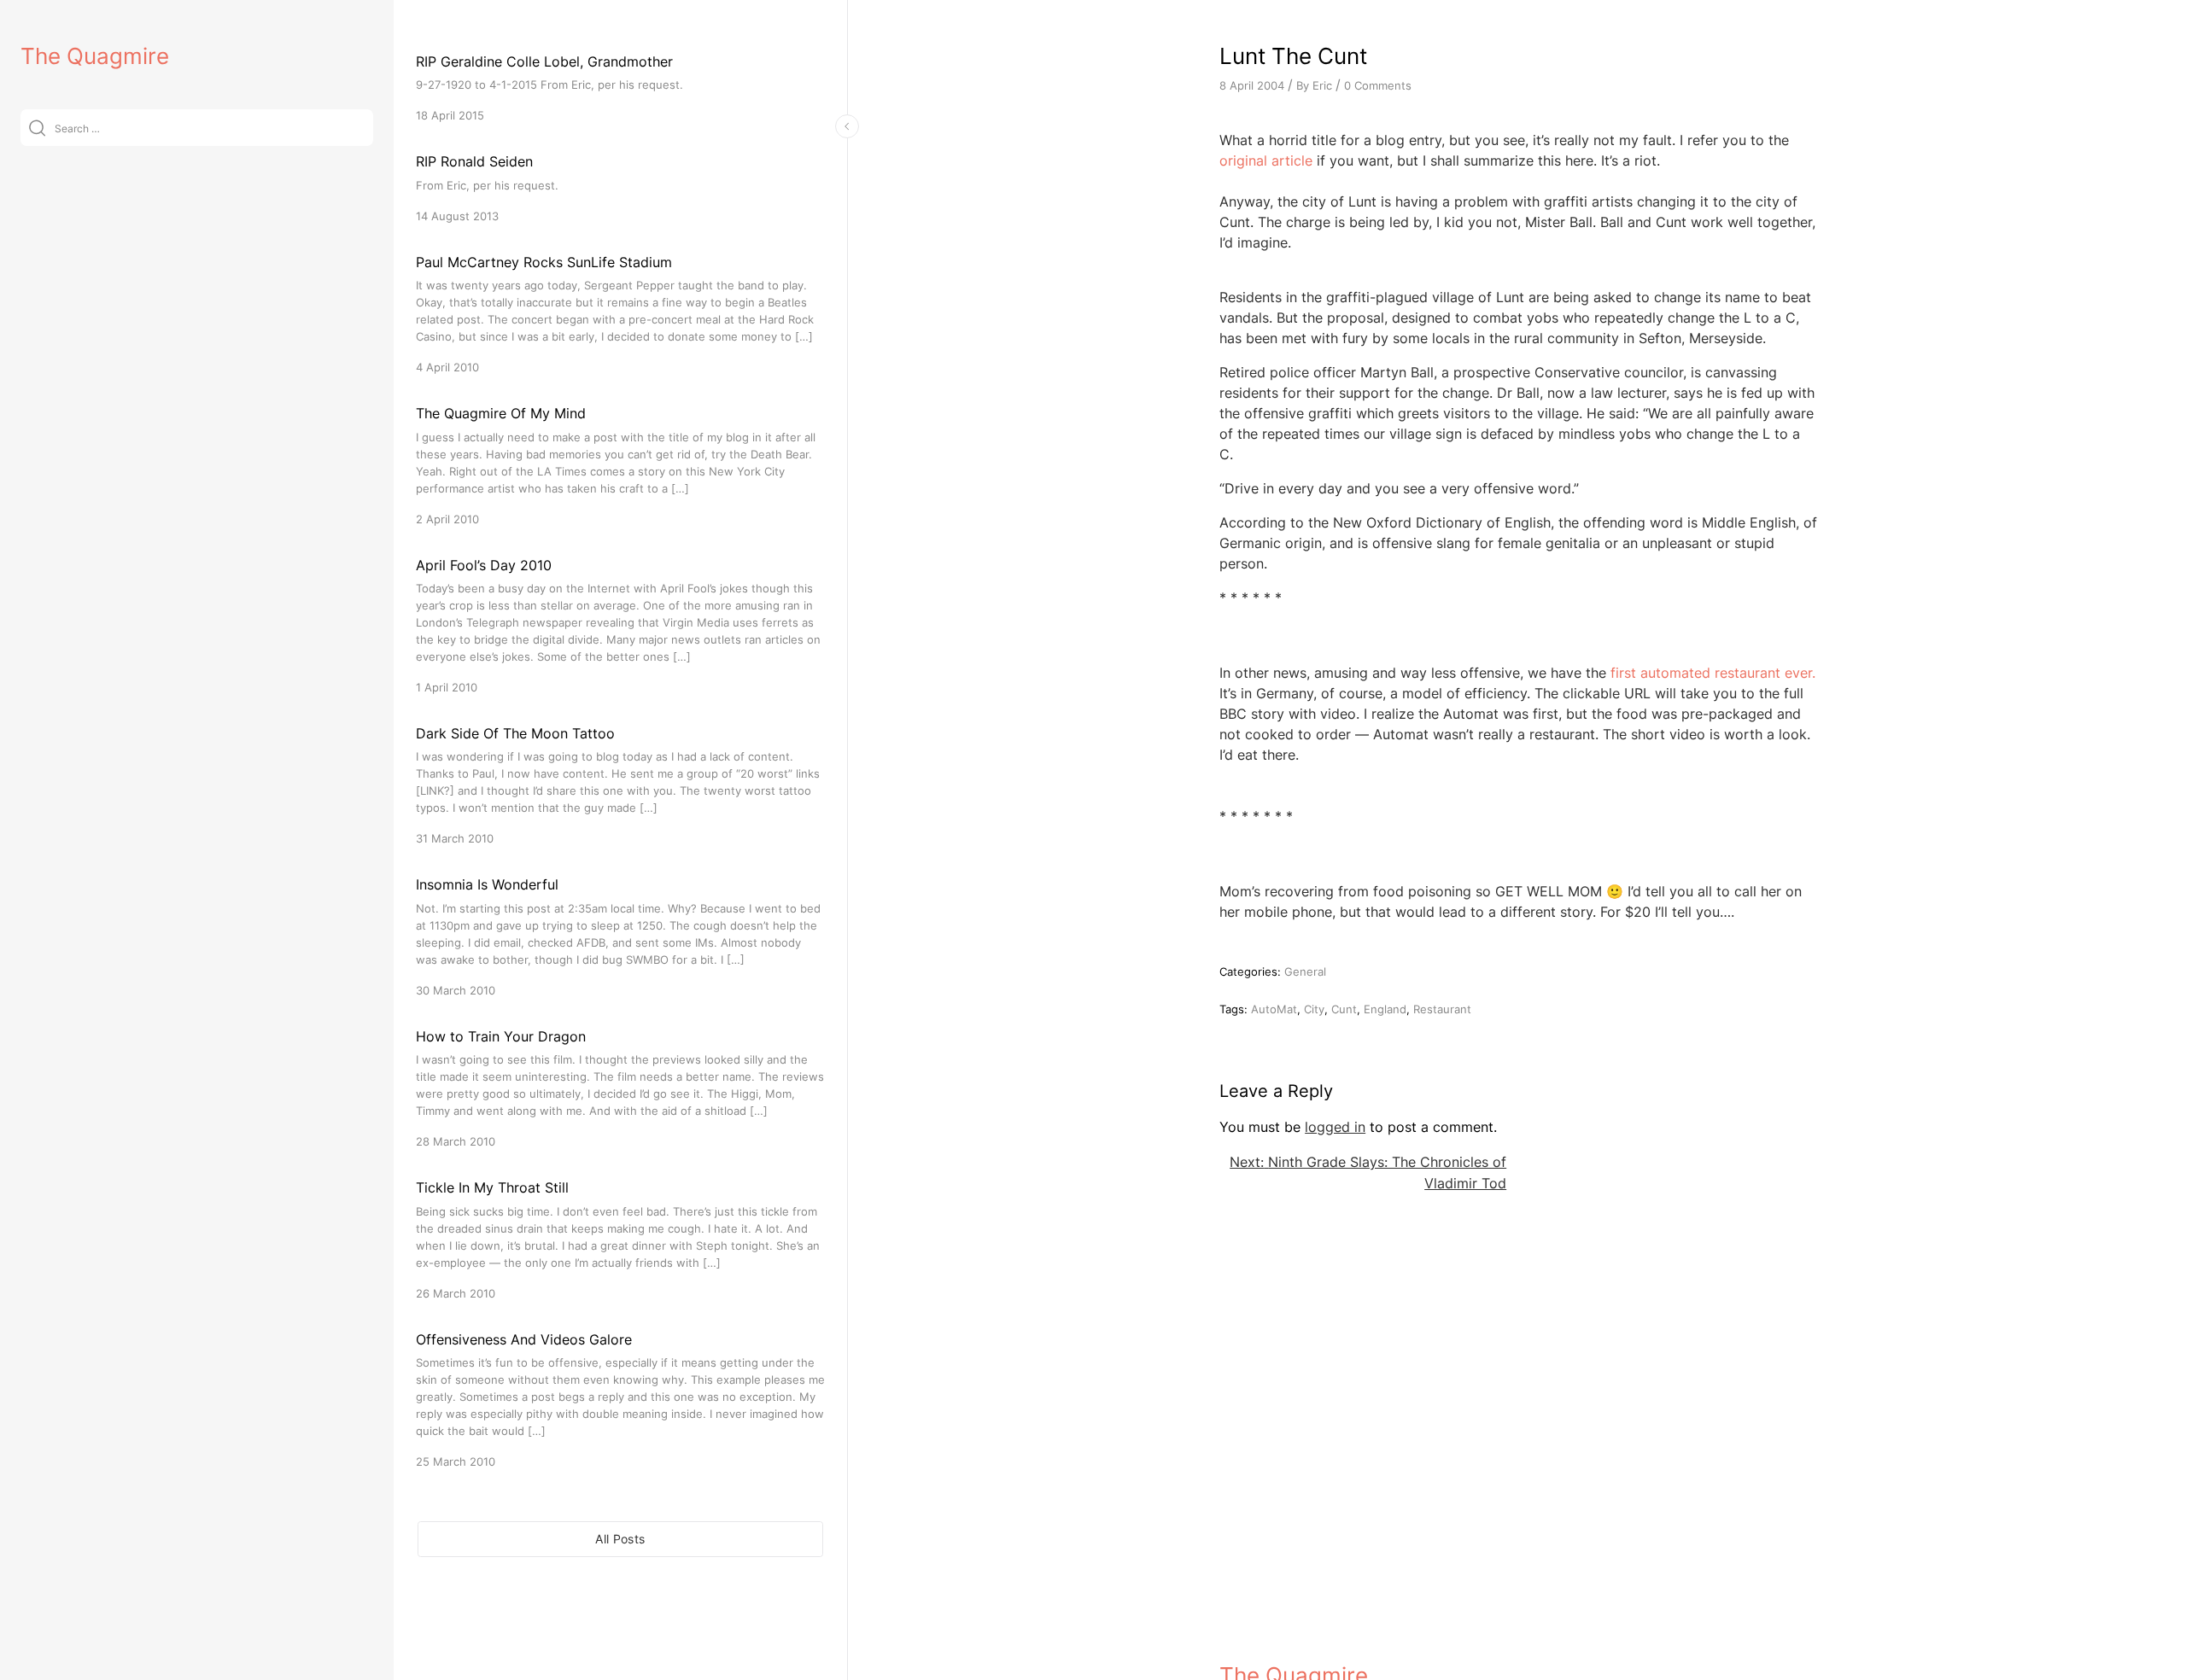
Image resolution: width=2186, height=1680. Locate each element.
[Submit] (37, 128)
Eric (1322, 85)
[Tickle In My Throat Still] (620, 1239)
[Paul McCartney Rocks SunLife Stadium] (620, 314)
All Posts (620, 1539)
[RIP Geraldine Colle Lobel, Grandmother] (620, 87)
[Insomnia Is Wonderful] (620, 936)
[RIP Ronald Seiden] (620, 187)
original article (1266, 160)
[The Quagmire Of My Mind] (620, 465)
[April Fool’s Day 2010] (620, 625)
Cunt (1344, 1009)
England (1385, 1009)
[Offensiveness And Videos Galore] (620, 1400)
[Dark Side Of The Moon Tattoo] (620, 785)
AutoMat (1274, 1009)
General (1305, 971)
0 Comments (1378, 85)
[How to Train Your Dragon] (620, 1088)
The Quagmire (95, 56)
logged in (1335, 1127)
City (1314, 1009)
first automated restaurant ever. (1713, 673)
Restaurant (1442, 1009)
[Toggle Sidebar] (847, 126)
